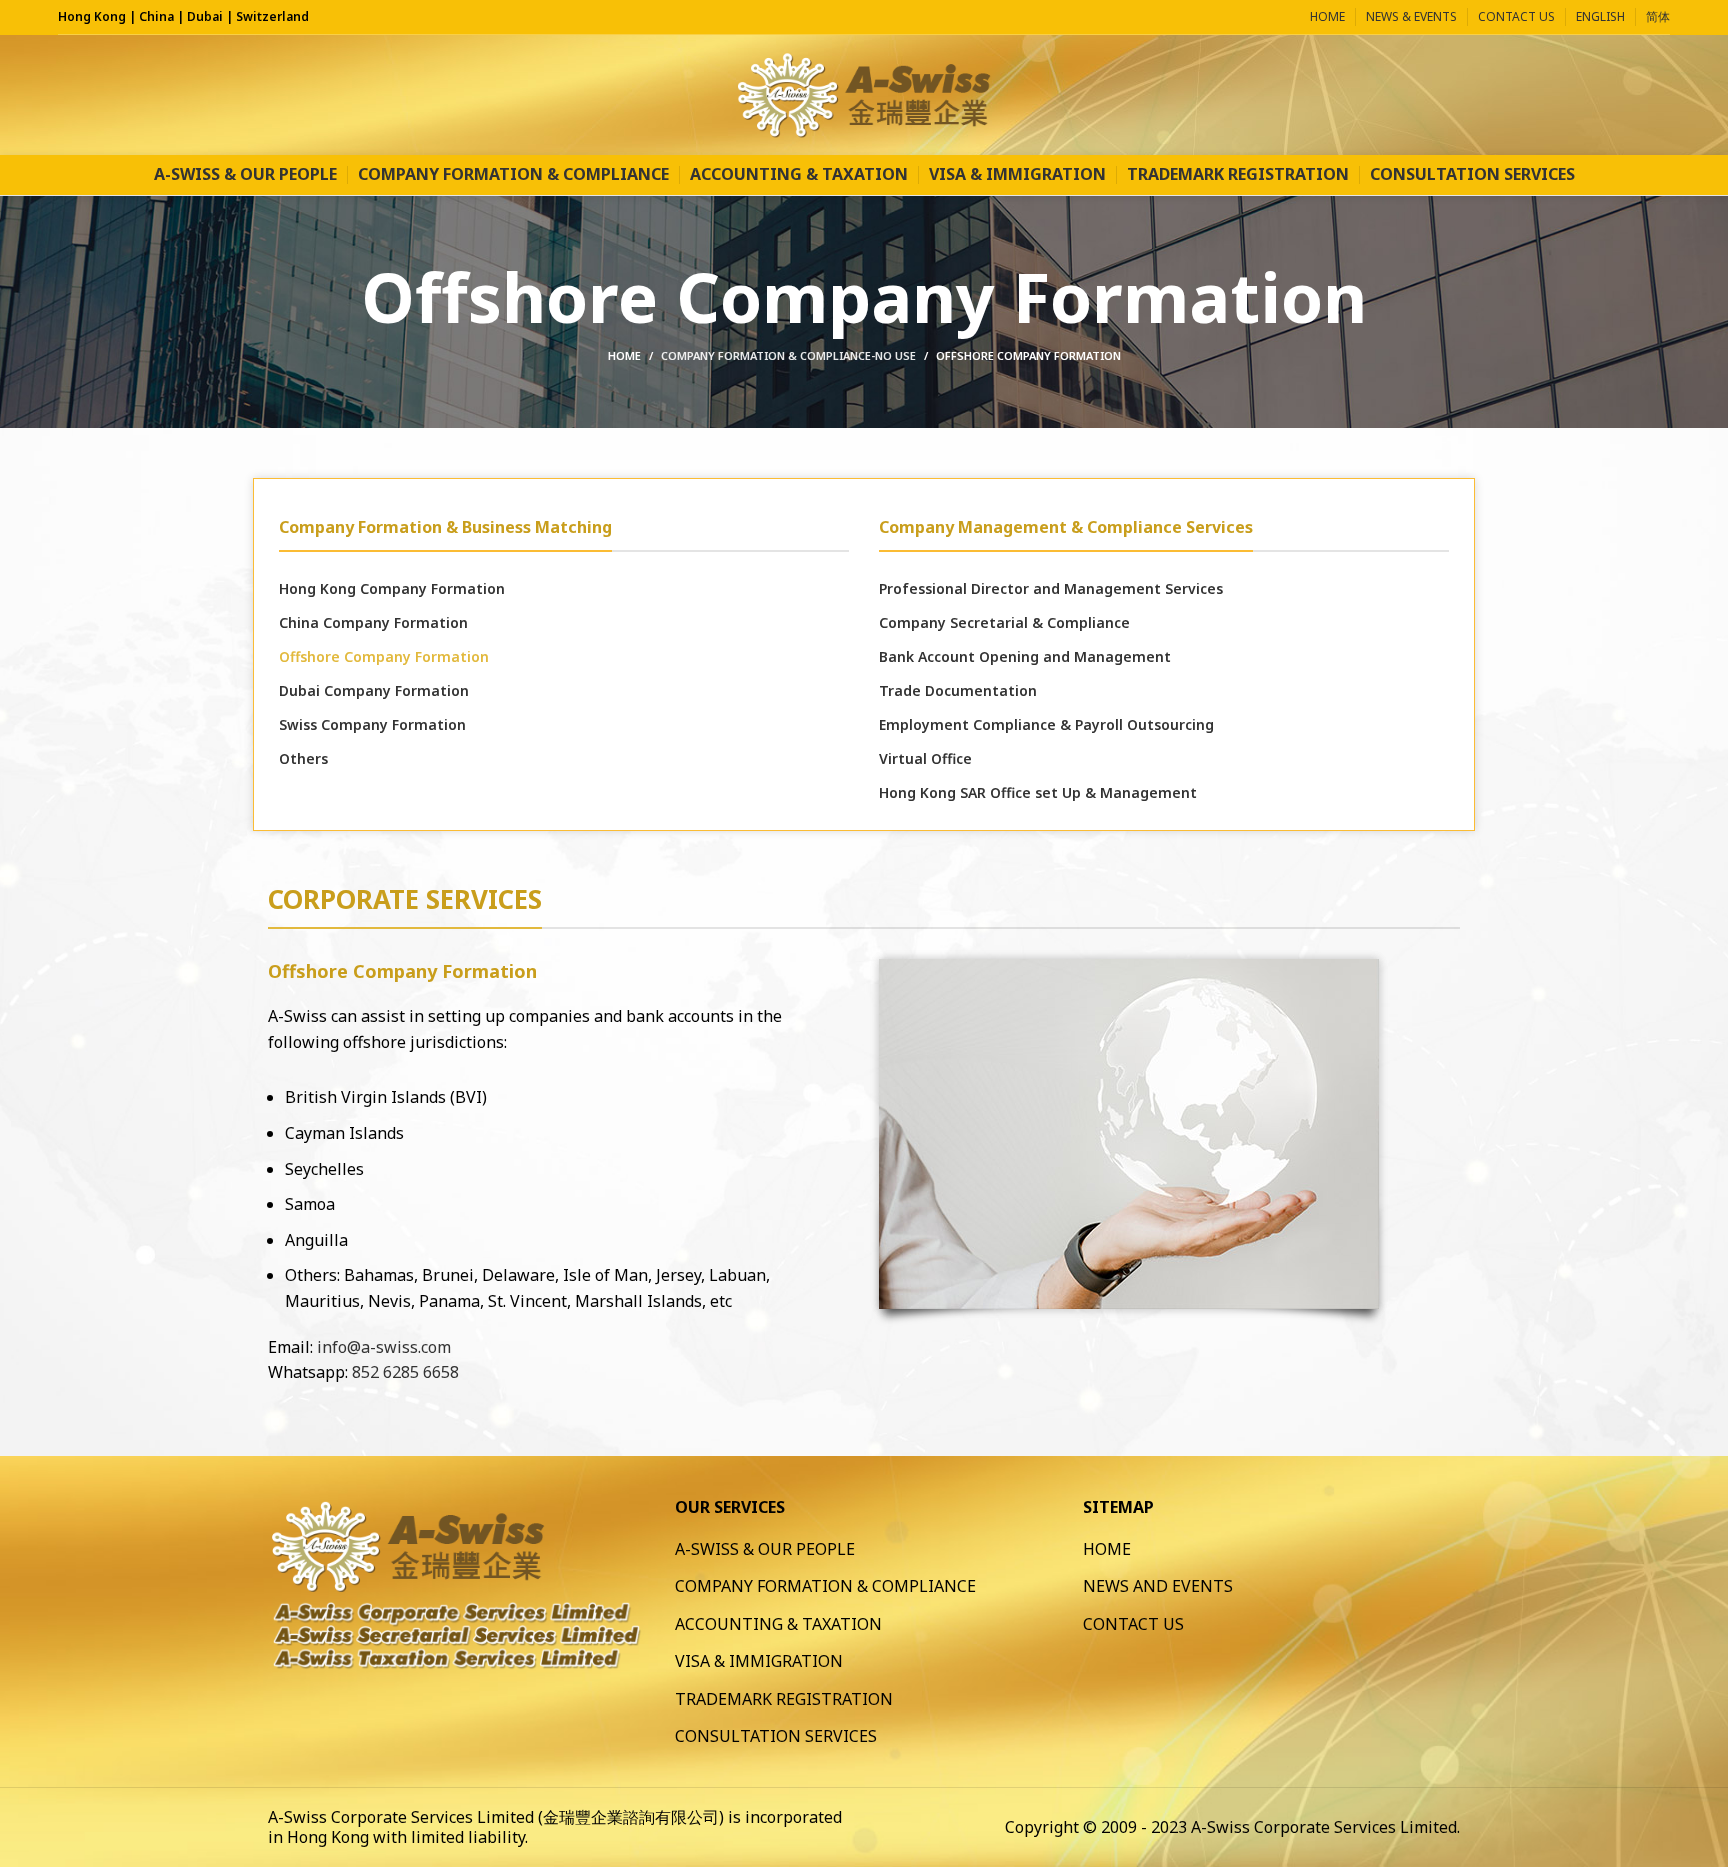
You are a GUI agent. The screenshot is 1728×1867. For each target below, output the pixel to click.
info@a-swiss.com (384, 1347)
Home (624, 355)
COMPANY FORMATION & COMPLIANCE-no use (788, 355)
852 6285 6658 (405, 1372)
